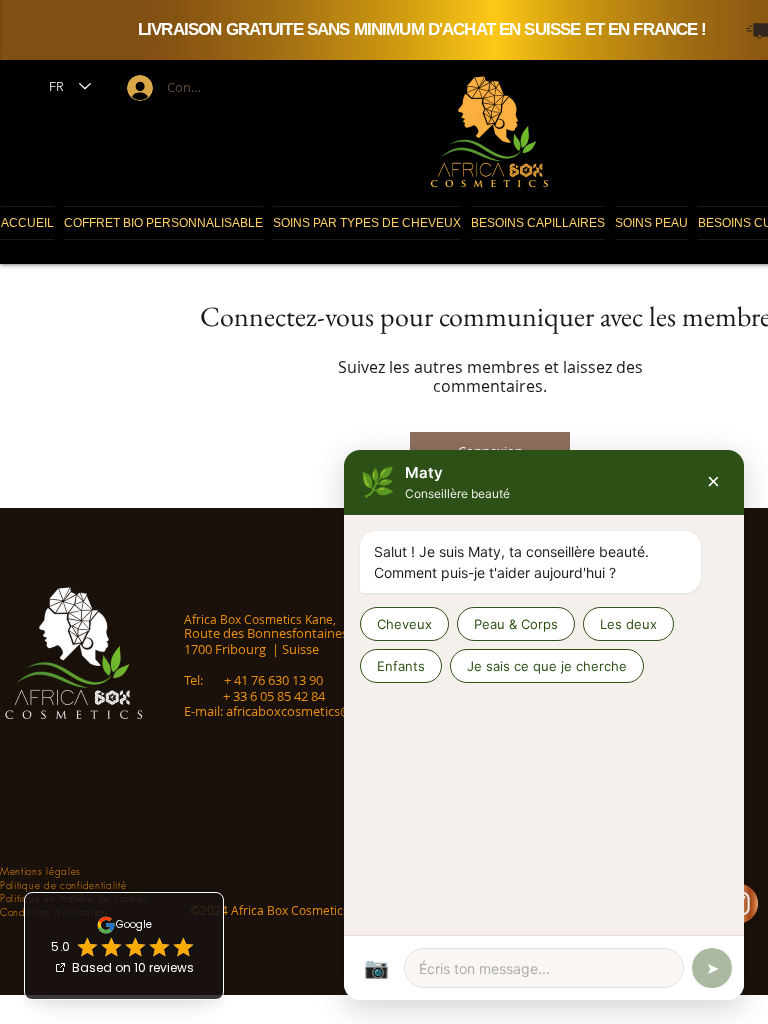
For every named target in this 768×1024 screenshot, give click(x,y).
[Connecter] (138, 88)
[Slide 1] (485, 18)
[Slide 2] (495, 18)
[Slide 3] (505, 18)
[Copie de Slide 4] (475, 18)
